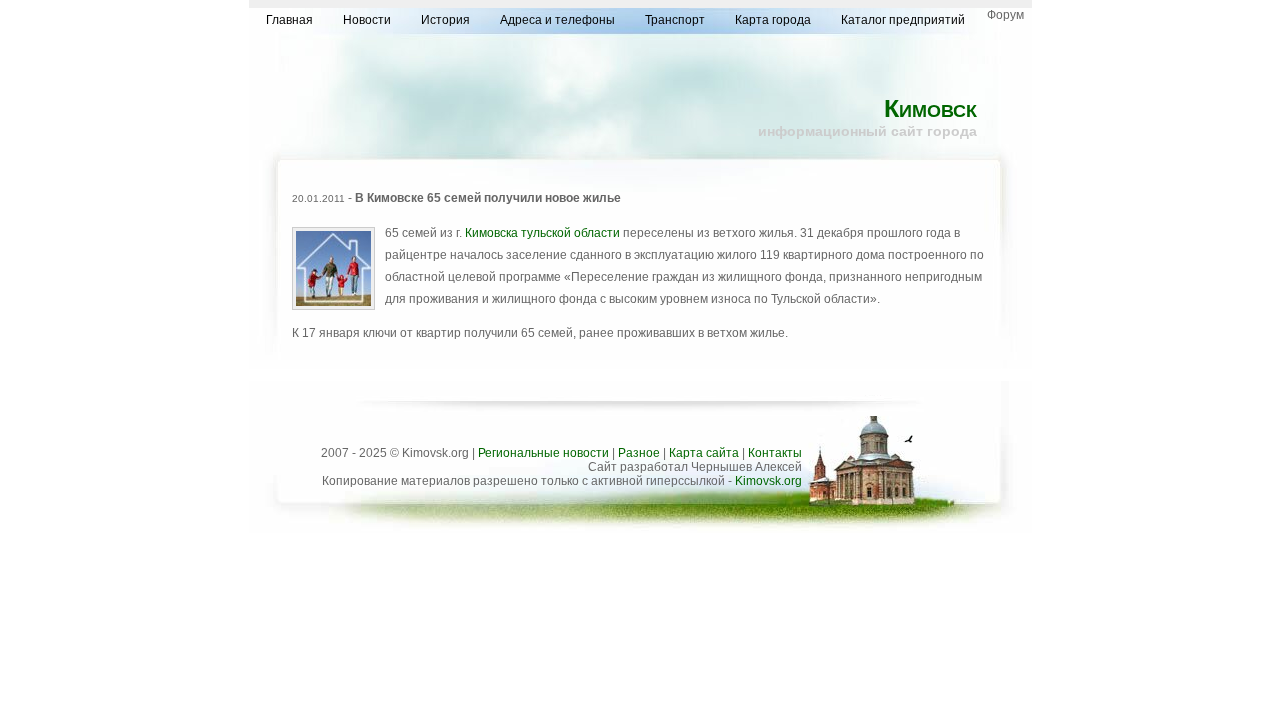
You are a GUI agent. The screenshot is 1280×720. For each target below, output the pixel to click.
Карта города (773, 20)
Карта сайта (704, 453)
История (445, 20)
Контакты (775, 453)
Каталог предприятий (903, 20)
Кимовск (930, 108)
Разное (639, 453)
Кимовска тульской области (542, 233)
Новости (367, 20)
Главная (289, 20)
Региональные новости (543, 453)
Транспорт (675, 20)
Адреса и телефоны (557, 20)
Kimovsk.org (768, 481)
